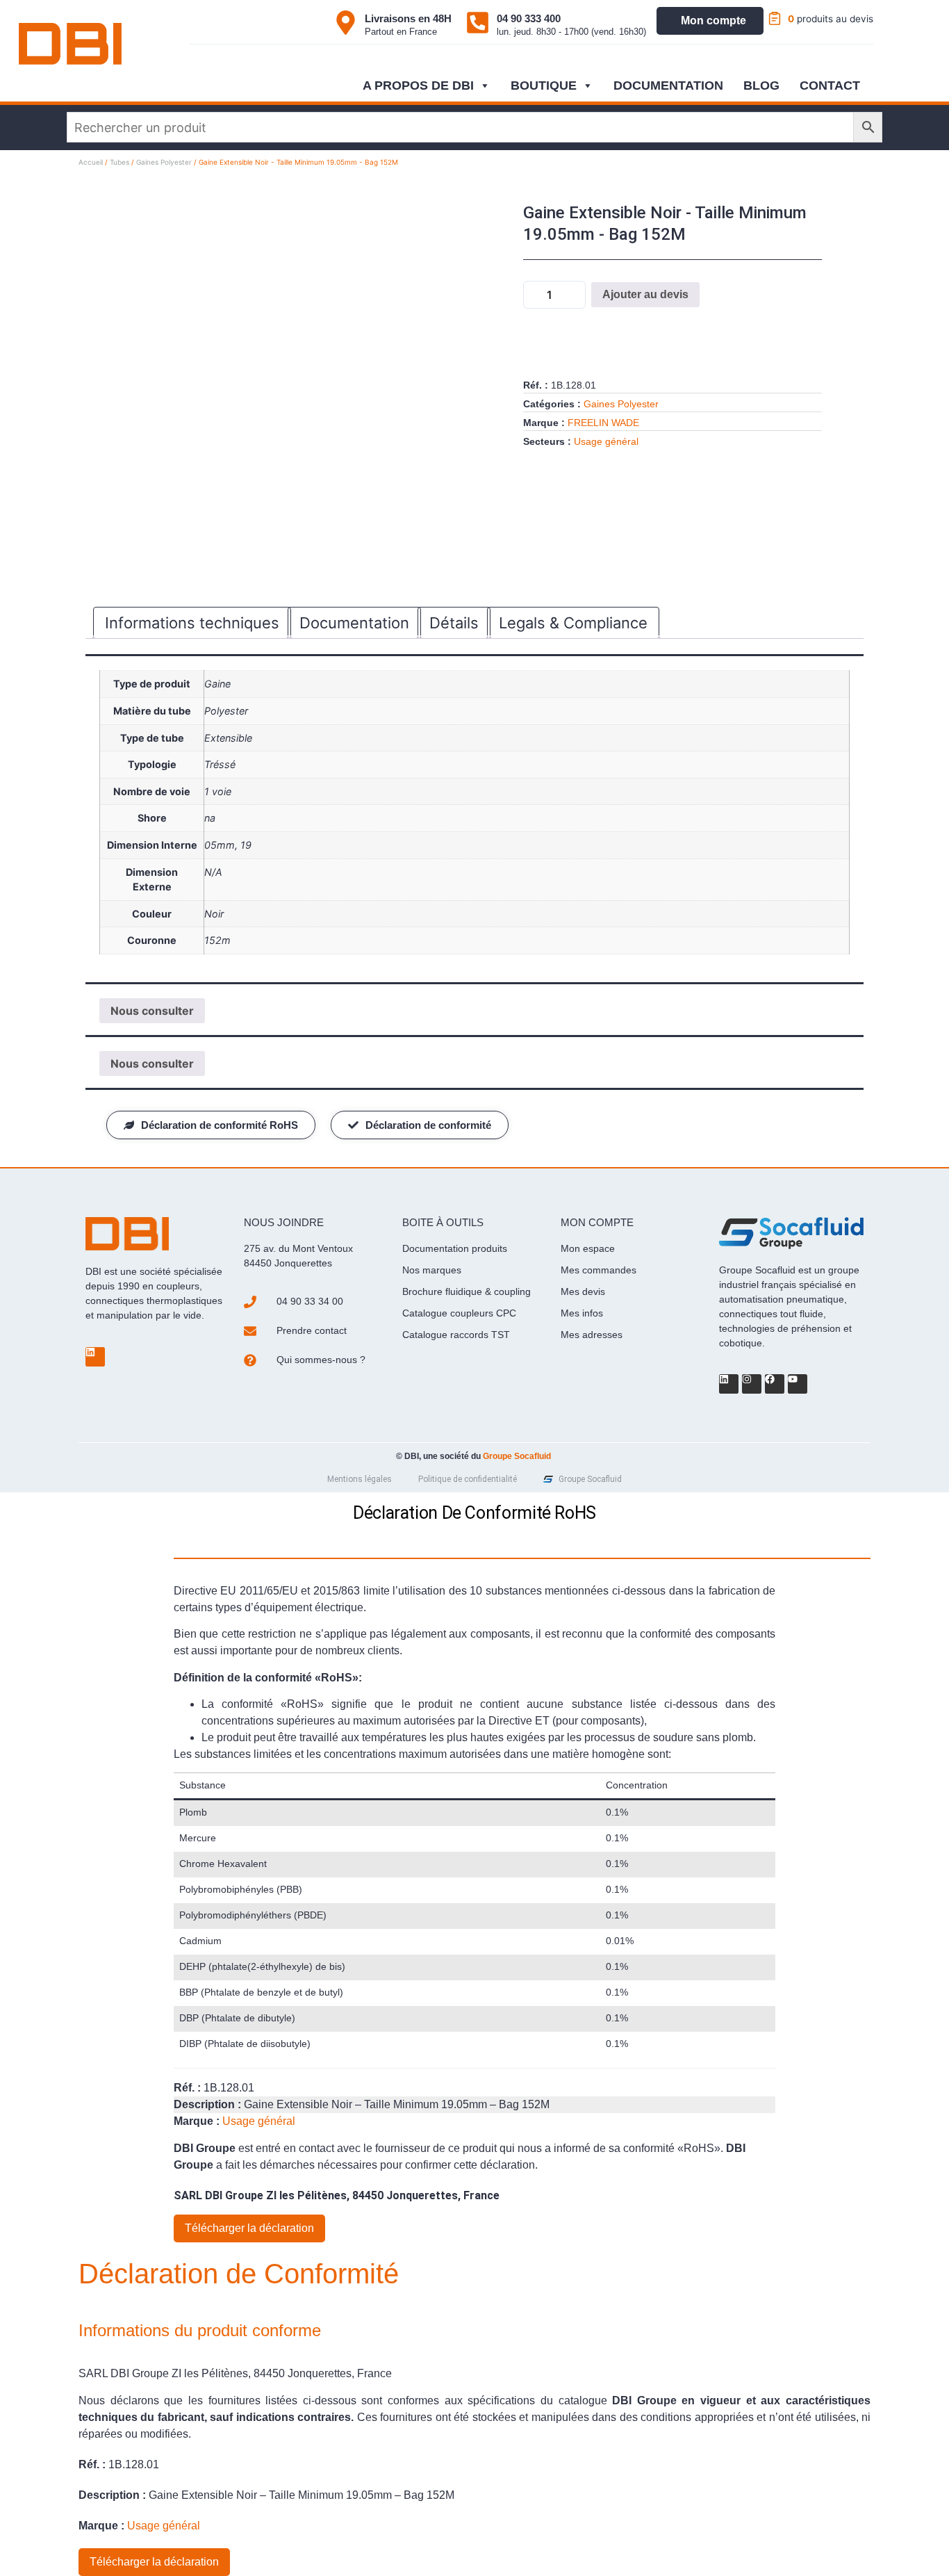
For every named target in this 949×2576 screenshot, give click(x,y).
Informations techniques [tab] (192, 623)
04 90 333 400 (529, 18)
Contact (830, 85)
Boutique (544, 85)
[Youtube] (798, 1384)
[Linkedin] (95, 1357)
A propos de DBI (418, 85)
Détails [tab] (454, 623)
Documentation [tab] (354, 623)
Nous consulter (152, 1011)
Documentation (668, 85)
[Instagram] (752, 1384)
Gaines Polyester (164, 162)
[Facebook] (775, 1384)
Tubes (119, 162)
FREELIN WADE (603, 423)
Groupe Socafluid (517, 1456)
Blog (761, 85)
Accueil (91, 162)
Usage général (606, 441)
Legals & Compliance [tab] (573, 623)
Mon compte (713, 21)
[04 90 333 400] (478, 23)
